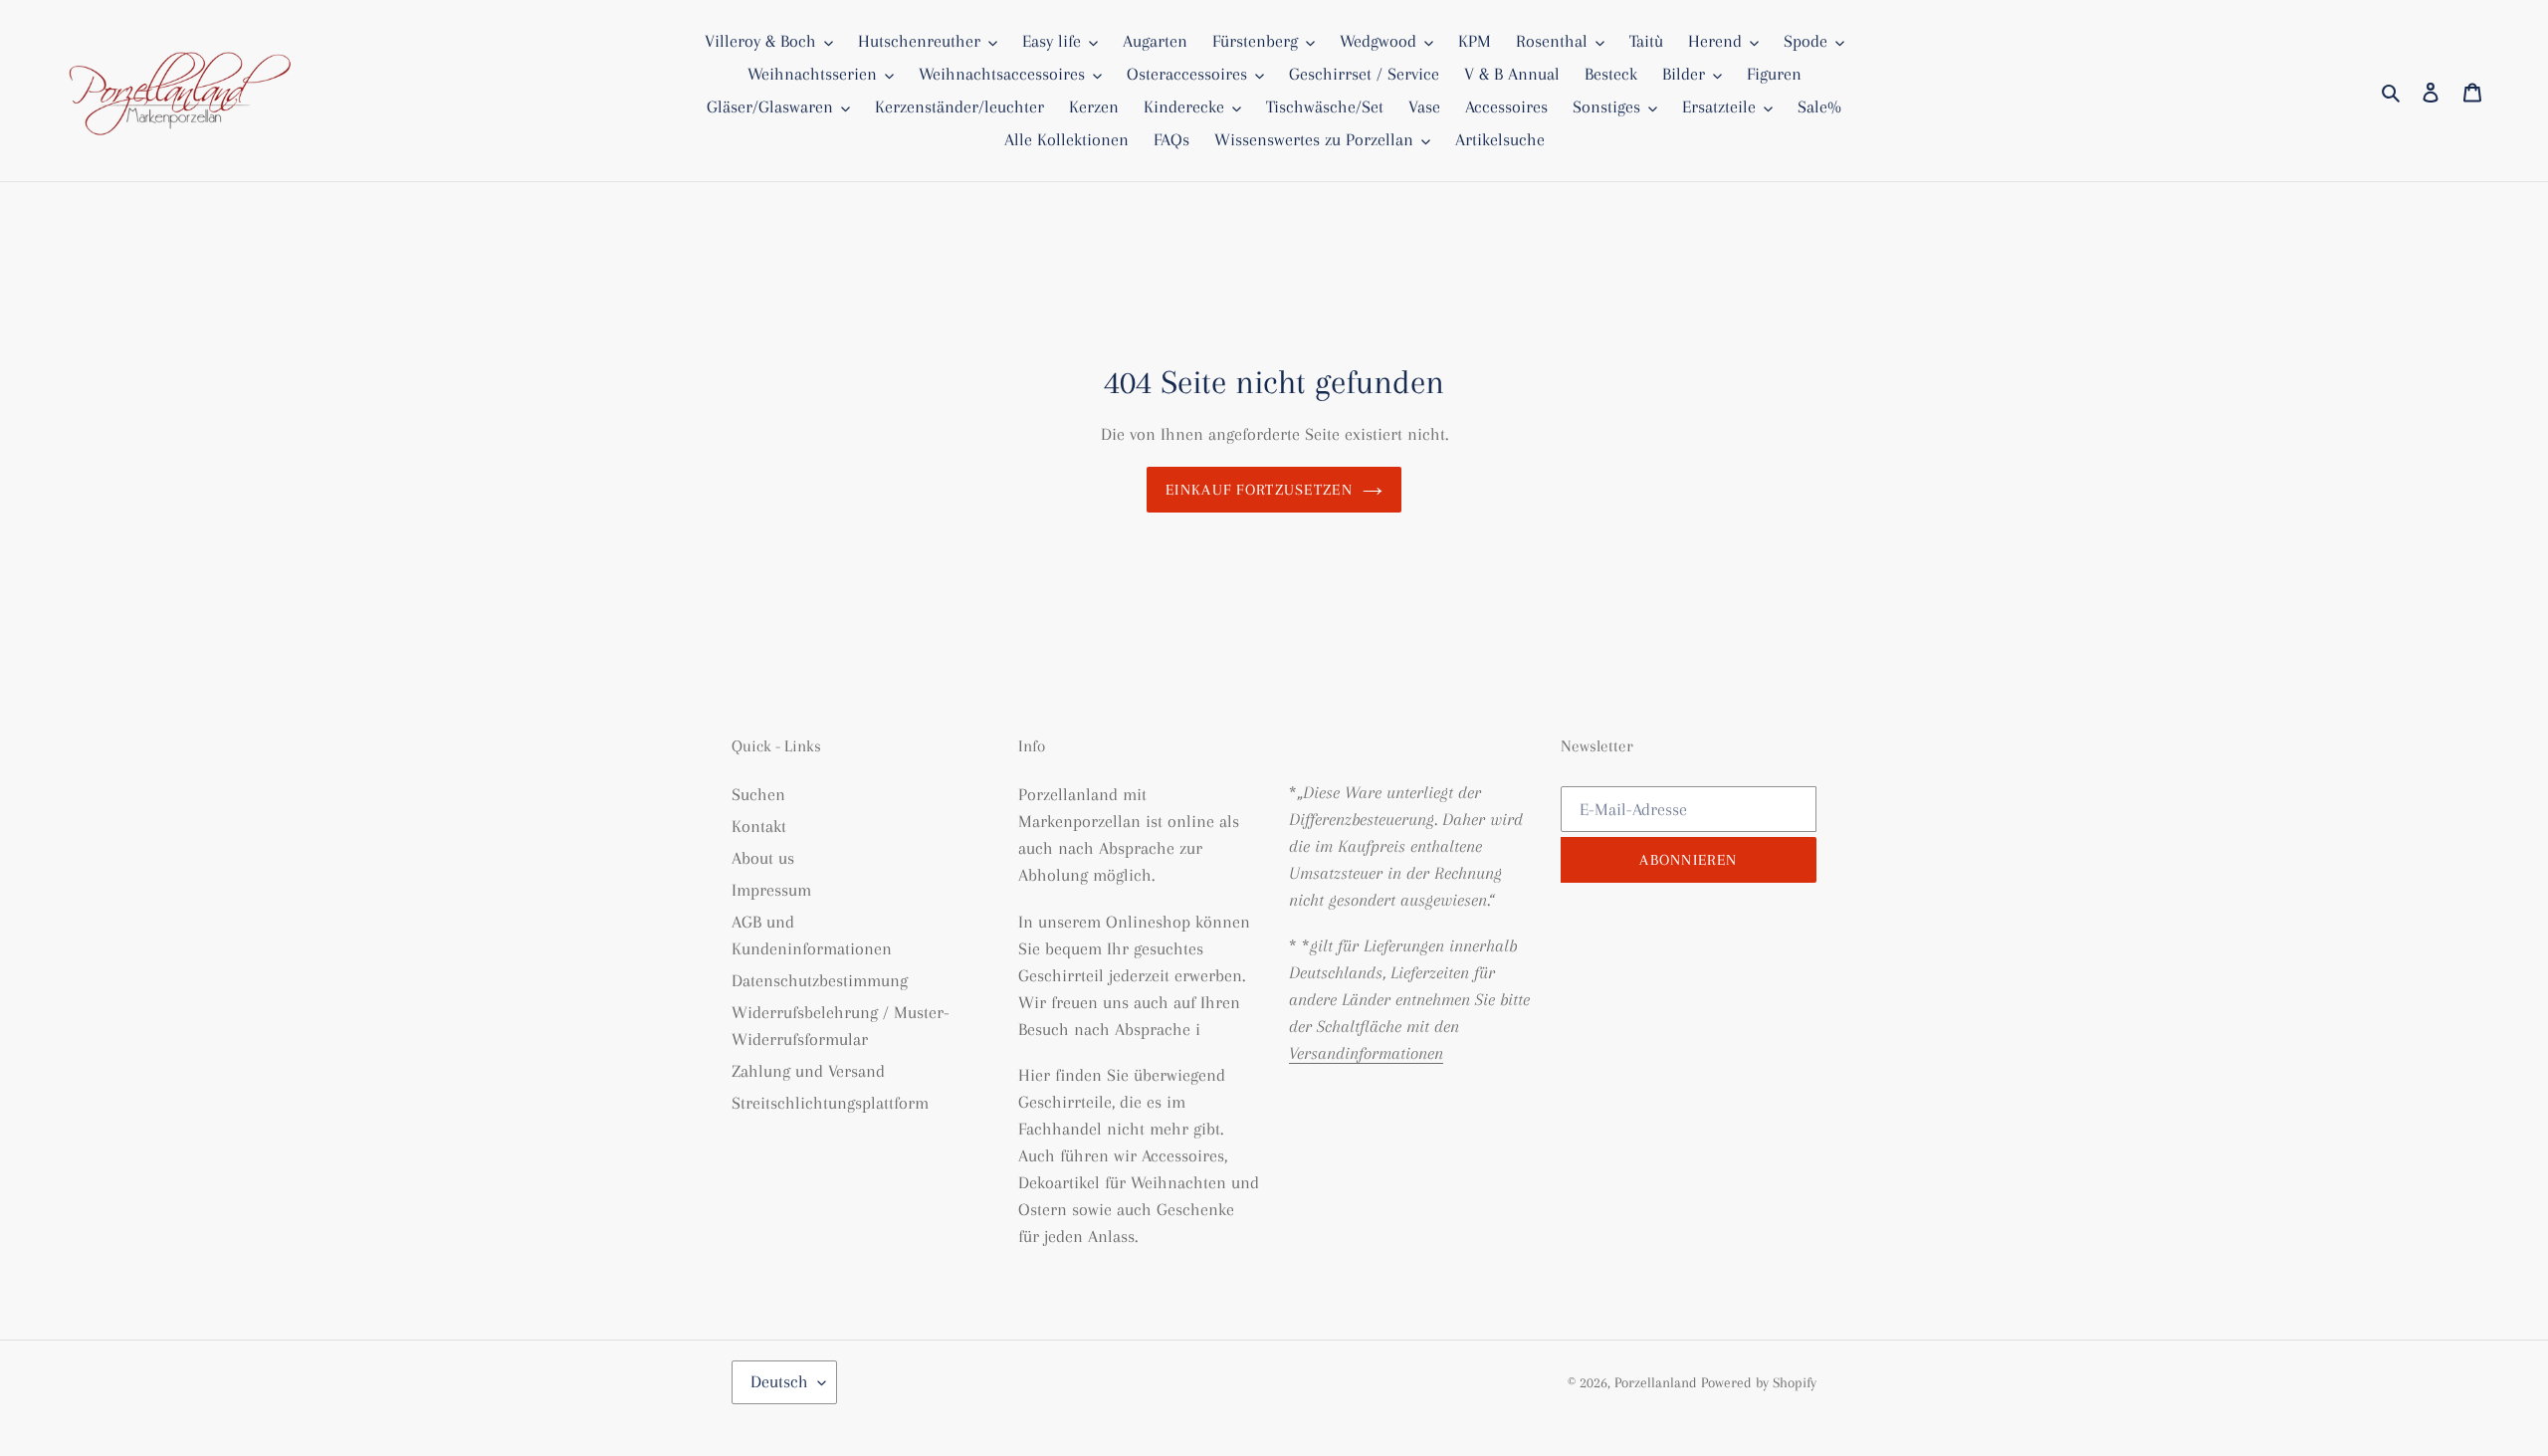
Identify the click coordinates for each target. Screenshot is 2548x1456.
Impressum (771, 890)
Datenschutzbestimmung (820, 980)
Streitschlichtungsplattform (830, 1103)
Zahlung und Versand (808, 1071)
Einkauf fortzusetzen (1259, 490)
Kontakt (759, 826)
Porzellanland (1658, 1382)
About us (763, 858)
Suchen (758, 794)
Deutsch (779, 1381)
